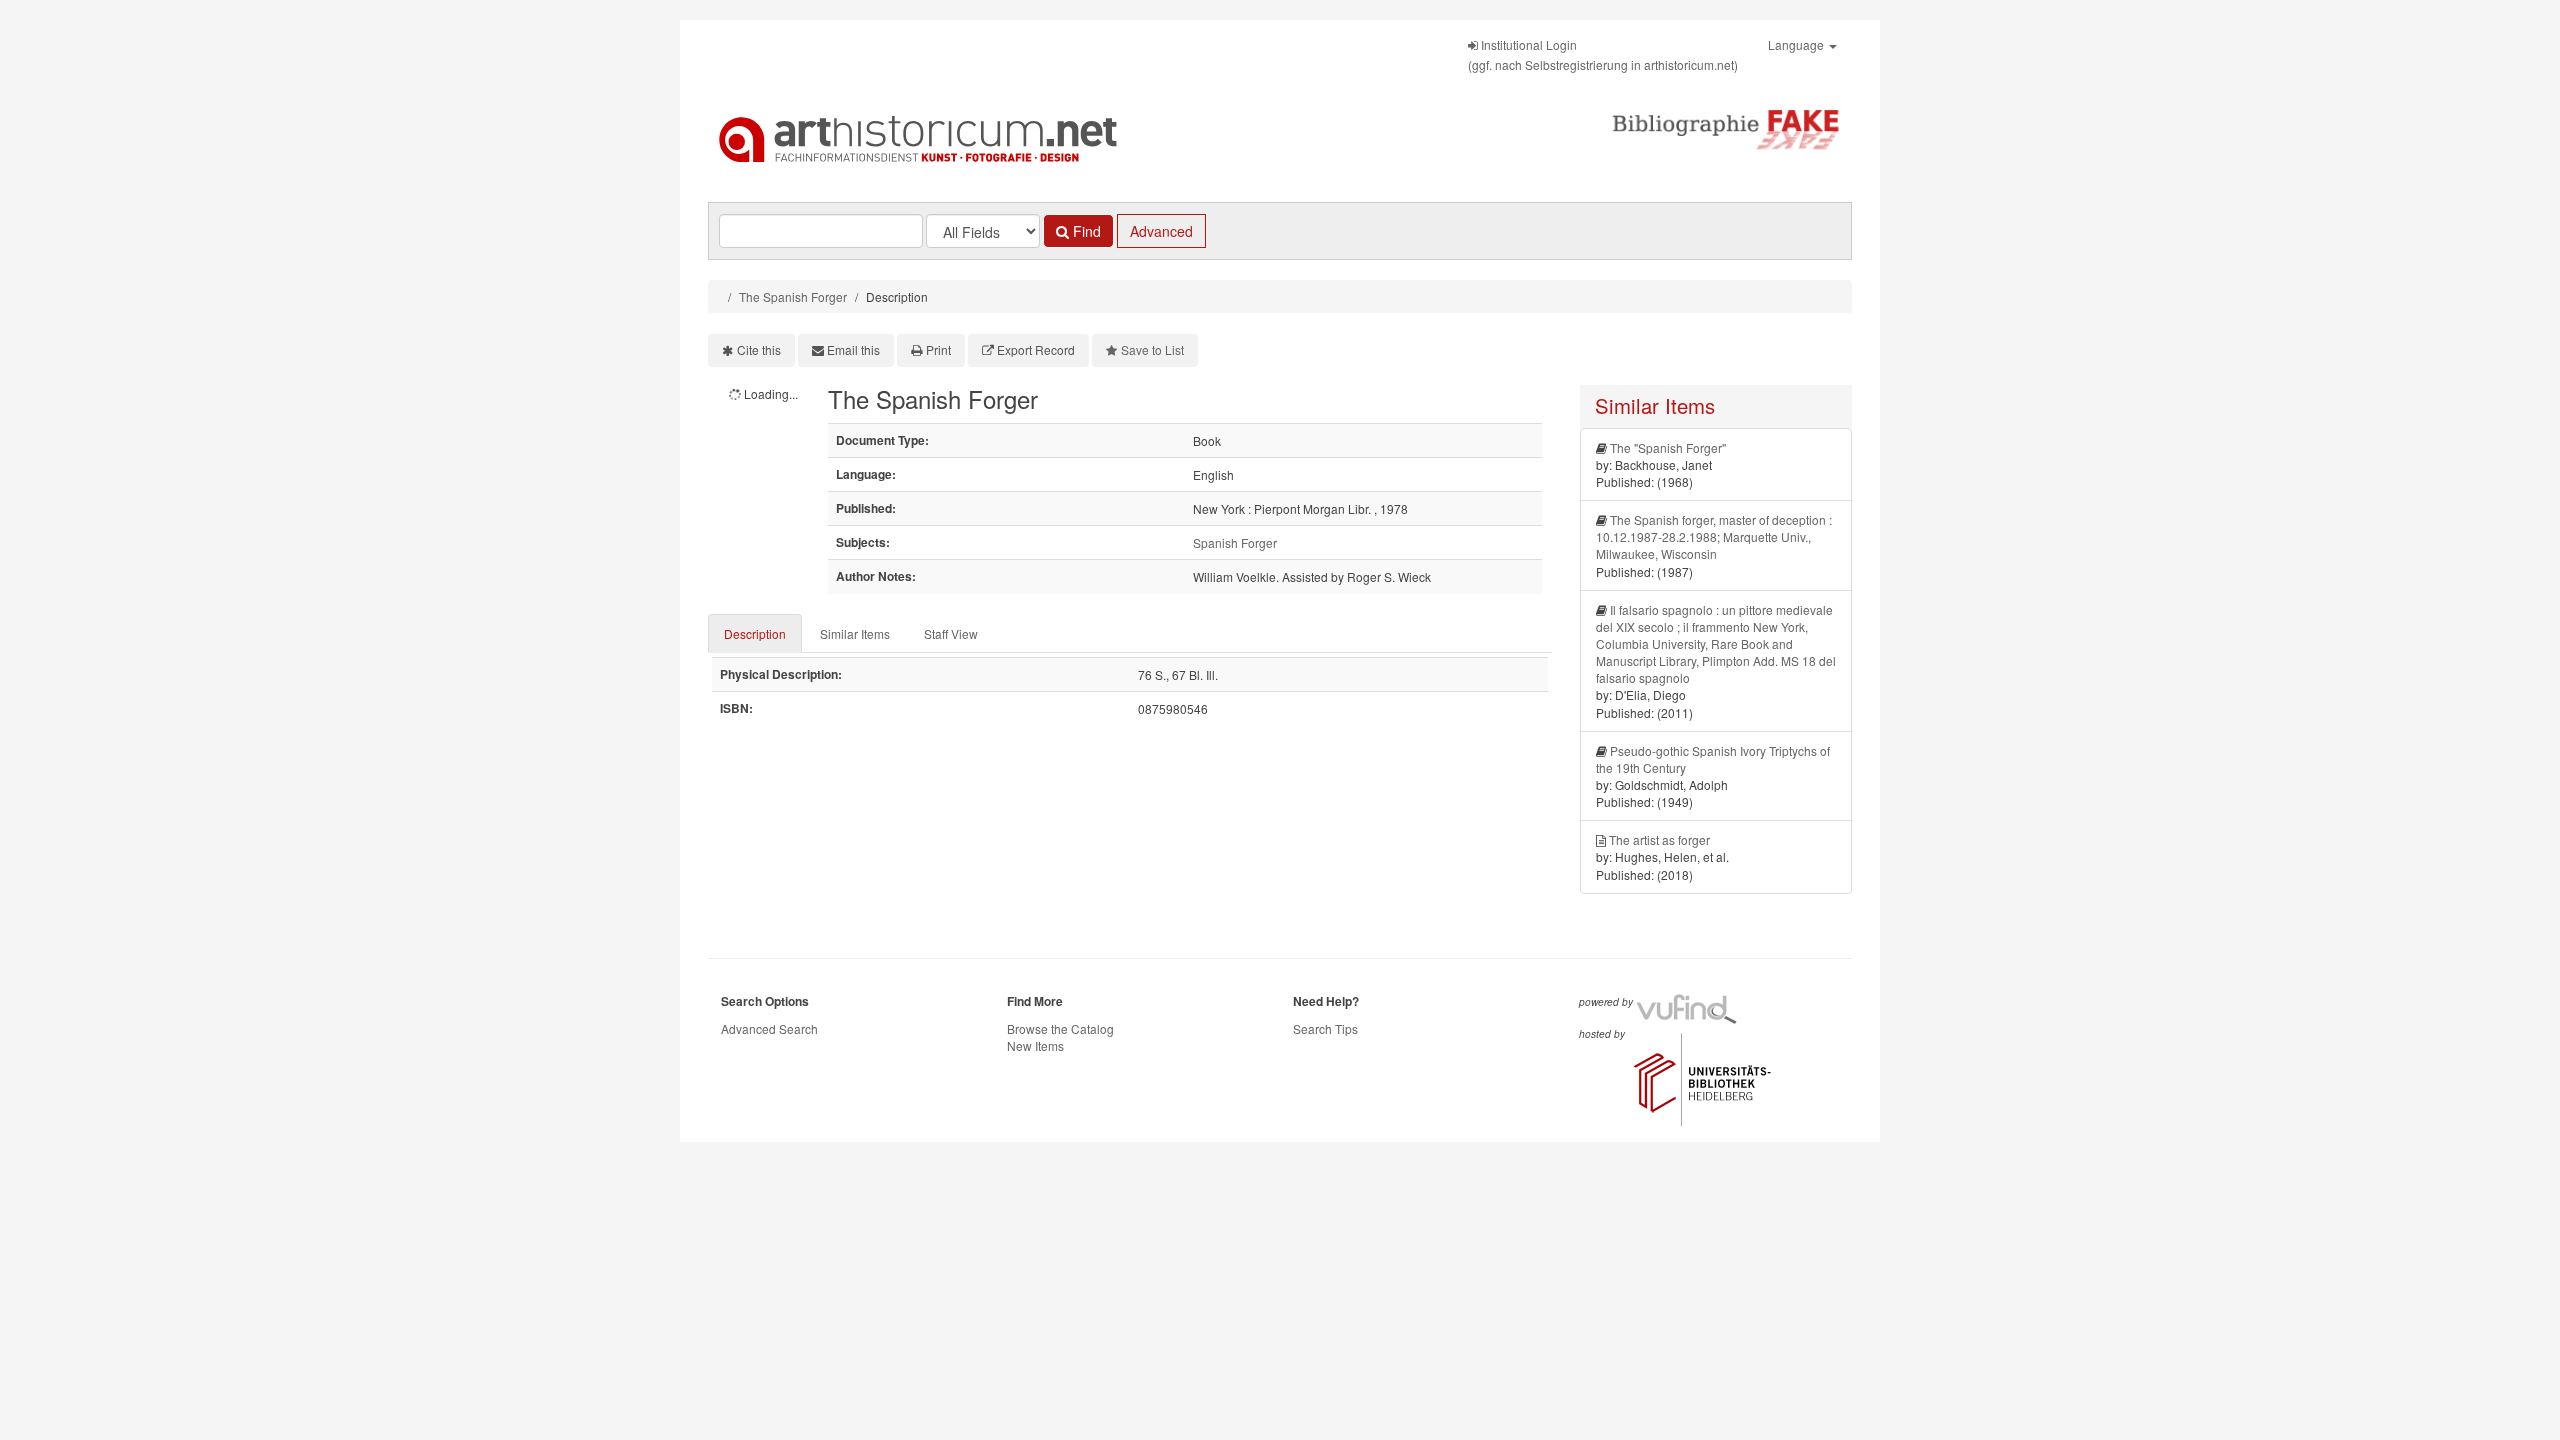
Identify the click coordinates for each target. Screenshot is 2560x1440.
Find (1085, 231)
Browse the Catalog (1060, 1028)
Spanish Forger (1235, 542)
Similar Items (855, 633)
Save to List (1152, 349)
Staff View (951, 633)
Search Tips (1325, 1028)
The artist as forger (1659, 839)
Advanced (1161, 231)
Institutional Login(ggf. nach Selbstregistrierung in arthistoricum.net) (1603, 54)
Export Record (1036, 349)
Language (1797, 44)
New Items (1035, 1045)
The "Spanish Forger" (1668, 447)
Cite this (759, 349)
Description (755, 633)
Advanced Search (769, 1028)
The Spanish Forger (793, 296)
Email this (853, 349)
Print (938, 349)
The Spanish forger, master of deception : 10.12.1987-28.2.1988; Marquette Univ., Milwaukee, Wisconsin (1714, 536)
